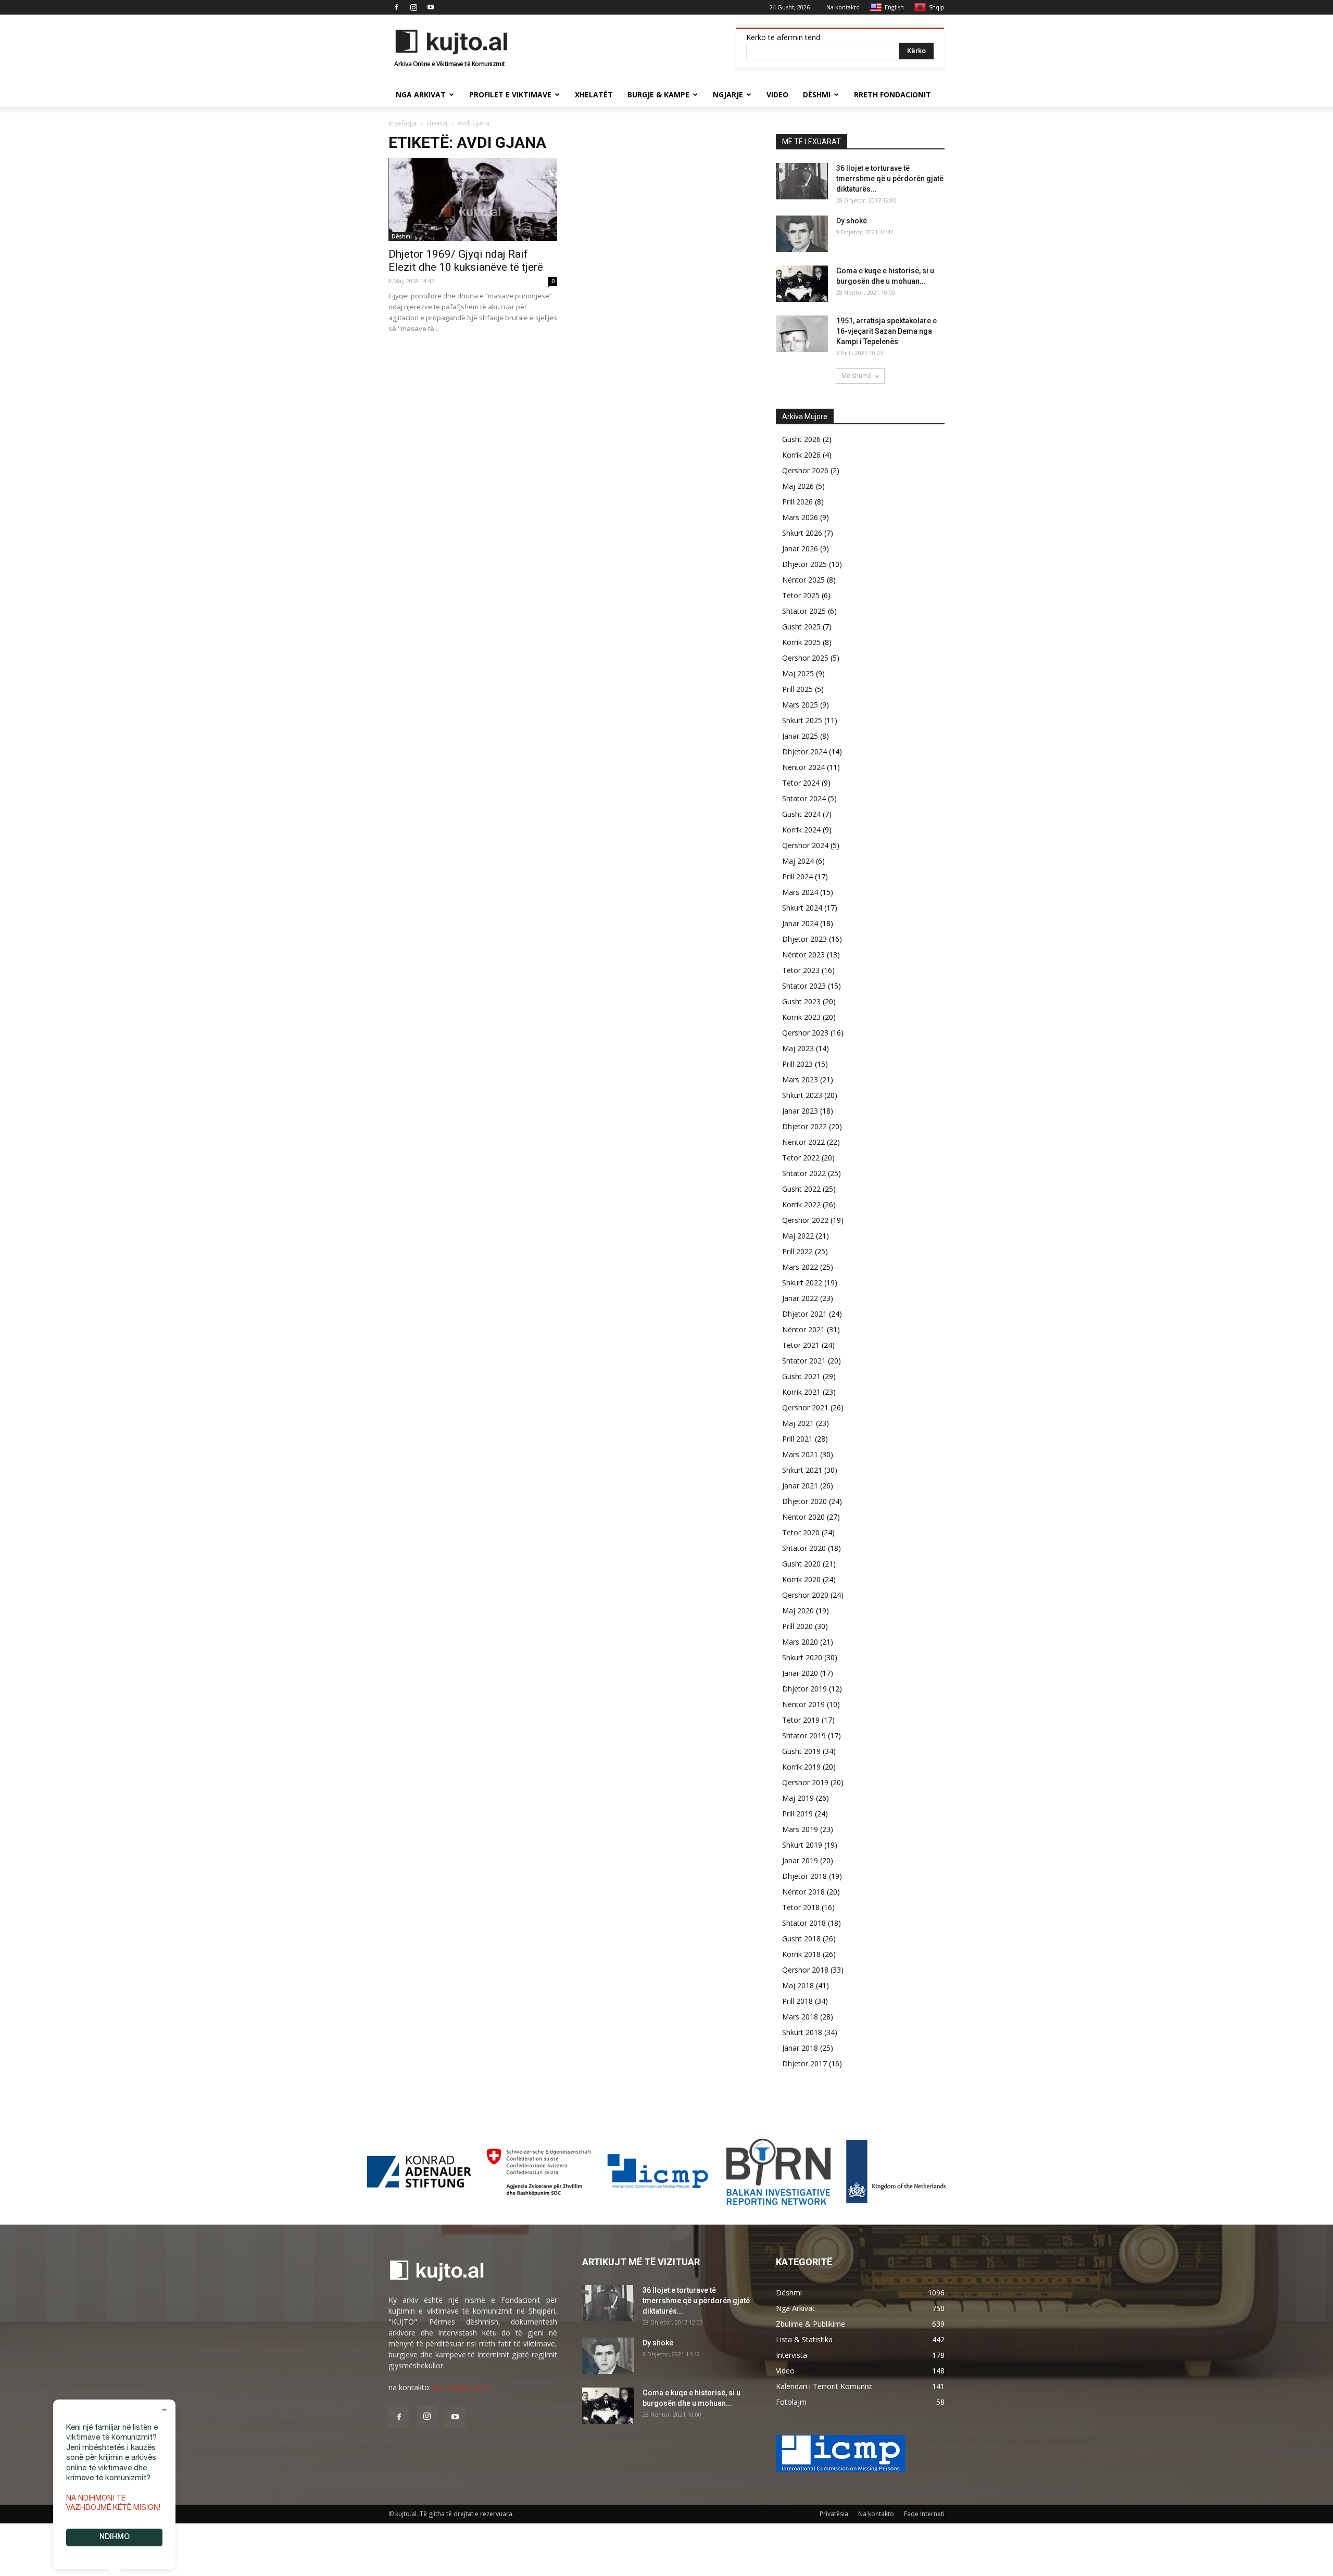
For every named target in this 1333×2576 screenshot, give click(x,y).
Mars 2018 (800, 2017)
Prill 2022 (797, 1251)
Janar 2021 (800, 1486)
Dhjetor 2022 (804, 1126)
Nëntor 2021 (803, 1329)
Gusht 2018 (801, 1939)
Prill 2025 (797, 689)
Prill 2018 (797, 2001)
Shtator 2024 (804, 798)
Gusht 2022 (801, 1189)
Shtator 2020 (804, 1548)
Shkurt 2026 (802, 533)
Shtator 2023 (804, 986)
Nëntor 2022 (803, 1142)
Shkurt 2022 (802, 1283)
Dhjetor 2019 (804, 1689)
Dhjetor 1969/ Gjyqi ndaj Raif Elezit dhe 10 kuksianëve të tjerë (466, 261)
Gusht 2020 (801, 1564)
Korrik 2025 (801, 642)
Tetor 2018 (801, 1907)
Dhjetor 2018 (804, 1876)
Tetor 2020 (801, 1532)
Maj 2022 (798, 1236)
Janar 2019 (800, 1860)
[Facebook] (396, 7)
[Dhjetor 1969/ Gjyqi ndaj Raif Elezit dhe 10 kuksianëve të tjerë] (473, 199)
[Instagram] (413, 7)
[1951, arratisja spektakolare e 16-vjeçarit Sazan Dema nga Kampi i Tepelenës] (802, 334)
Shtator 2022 (804, 1173)
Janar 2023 (800, 1111)
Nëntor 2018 (803, 1892)
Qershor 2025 (805, 658)
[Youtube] (431, 7)
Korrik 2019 (801, 1767)
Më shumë (857, 376)
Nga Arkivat (421, 94)
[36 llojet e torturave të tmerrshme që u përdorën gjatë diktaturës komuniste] (802, 181)
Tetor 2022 (801, 1158)
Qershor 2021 (805, 1407)
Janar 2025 (800, 736)
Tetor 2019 (801, 1720)
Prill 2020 (797, 1626)
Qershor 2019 (805, 1782)
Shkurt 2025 (802, 720)
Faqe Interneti (924, 2514)
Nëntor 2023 (803, 955)
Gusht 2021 (801, 1376)
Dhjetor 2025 (804, 564)
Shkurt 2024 (802, 908)
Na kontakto (843, 7)
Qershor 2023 (805, 1033)
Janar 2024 (800, 923)
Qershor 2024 (805, 845)
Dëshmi (817, 94)
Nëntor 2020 (803, 1517)
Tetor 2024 (801, 783)
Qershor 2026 (805, 470)
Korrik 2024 (801, 830)
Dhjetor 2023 (804, 939)
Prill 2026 (797, 502)
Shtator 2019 (804, 1735)
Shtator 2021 (804, 1361)
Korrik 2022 (801, 1204)
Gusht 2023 (801, 1001)
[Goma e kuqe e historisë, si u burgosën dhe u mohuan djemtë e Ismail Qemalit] (802, 284)
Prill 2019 (797, 1814)
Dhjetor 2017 (804, 2063)
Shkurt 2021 (802, 1470)
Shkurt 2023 (802, 1095)
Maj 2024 (798, 861)
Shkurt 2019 (802, 1845)
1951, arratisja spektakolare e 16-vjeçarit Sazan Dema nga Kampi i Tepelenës (886, 331)
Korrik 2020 (801, 1579)
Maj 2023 (798, 1048)
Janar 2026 (800, 548)
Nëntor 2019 (803, 1704)
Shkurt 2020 (802, 1657)
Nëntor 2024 (803, 767)
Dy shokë (852, 221)
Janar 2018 (800, 2048)
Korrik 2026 (801, 455)
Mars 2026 (800, 517)
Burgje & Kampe (658, 94)
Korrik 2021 (801, 1392)
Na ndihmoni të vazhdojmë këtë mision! (113, 2504)
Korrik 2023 (801, 1017)
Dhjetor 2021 (804, 1314)
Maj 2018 (798, 1985)
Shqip (937, 7)
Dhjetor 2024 (804, 752)
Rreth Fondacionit (892, 94)
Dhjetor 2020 (804, 1501)
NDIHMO (115, 2537)
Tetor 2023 (801, 970)
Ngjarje (728, 94)
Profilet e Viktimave (510, 94)
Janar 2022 (800, 1298)
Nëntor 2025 (803, 580)
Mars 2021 (800, 1454)
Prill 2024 (797, 876)
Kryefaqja (403, 123)
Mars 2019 (800, 1829)
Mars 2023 (800, 1079)
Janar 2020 (800, 1673)
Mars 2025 (800, 705)
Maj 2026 (798, 486)
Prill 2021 (797, 1439)
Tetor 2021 (801, 1345)
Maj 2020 (798, 1611)
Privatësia (834, 2514)
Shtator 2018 (804, 1923)
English (894, 7)
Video (777, 94)
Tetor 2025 (801, 595)
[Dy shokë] (802, 234)
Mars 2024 (800, 892)
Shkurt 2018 (802, 2032)
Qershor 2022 (805, 1220)
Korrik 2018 (801, 1954)
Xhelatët (594, 94)
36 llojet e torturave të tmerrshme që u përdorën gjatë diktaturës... (890, 179)
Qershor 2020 (805, 1595)
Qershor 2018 (805, 1970)
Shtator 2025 (804, 611)
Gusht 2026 (801, 439)
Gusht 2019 (801, 1751)
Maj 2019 (798, 1798)
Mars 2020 (800, 1642)
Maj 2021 (798, 1423)
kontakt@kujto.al (461, 2387)
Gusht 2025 (801, 627)
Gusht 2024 (801, 814)
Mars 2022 (800, 1267)
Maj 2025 (798, 673)
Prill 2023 (797, 1064)
